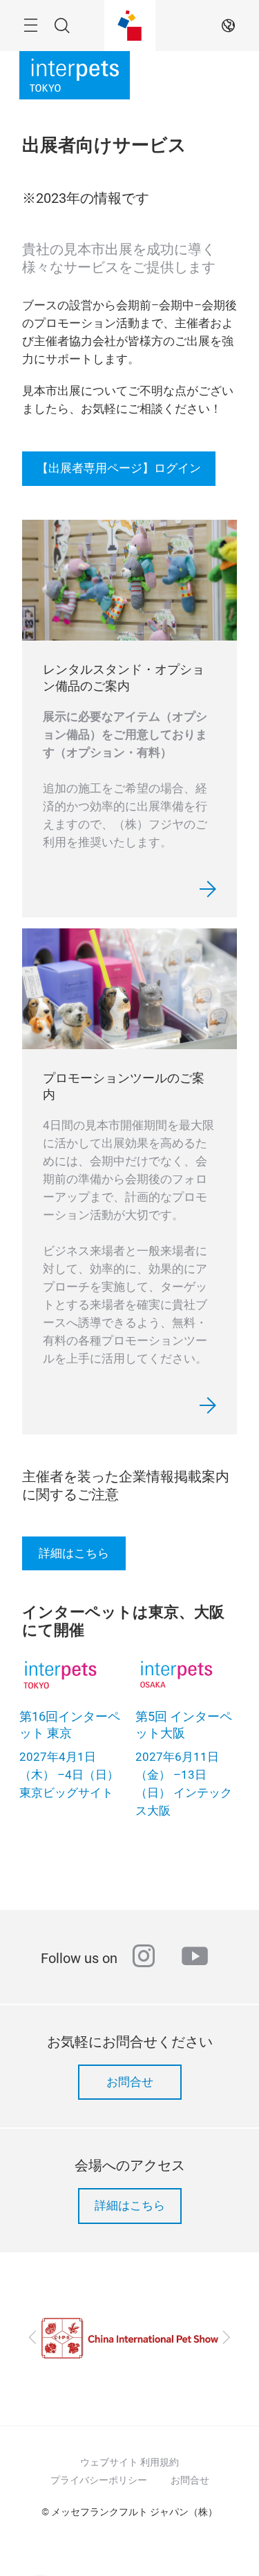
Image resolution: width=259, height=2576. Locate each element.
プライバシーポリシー (99, 2480)
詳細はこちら (74, 1553)
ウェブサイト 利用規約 (129, 2462)
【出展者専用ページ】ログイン (119, 468)
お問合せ (130, 2082)
